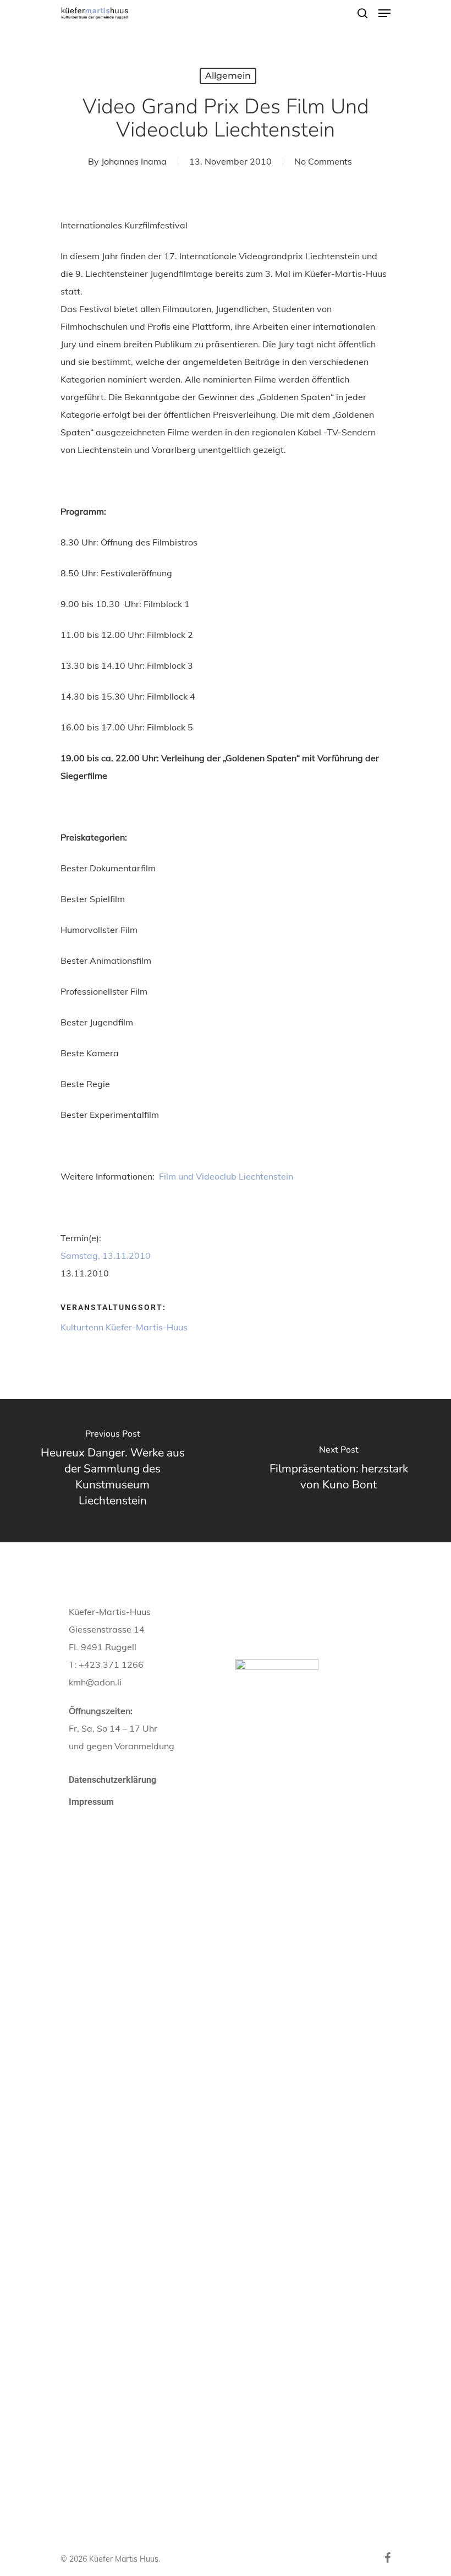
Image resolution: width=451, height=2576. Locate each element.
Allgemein (228, 76)
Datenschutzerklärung (112, 1780)
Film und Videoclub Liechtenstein (225, 1176)
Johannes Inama (134, 161)
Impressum (91, 1802)
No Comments (323, 161)
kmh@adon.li (95, 1682)
